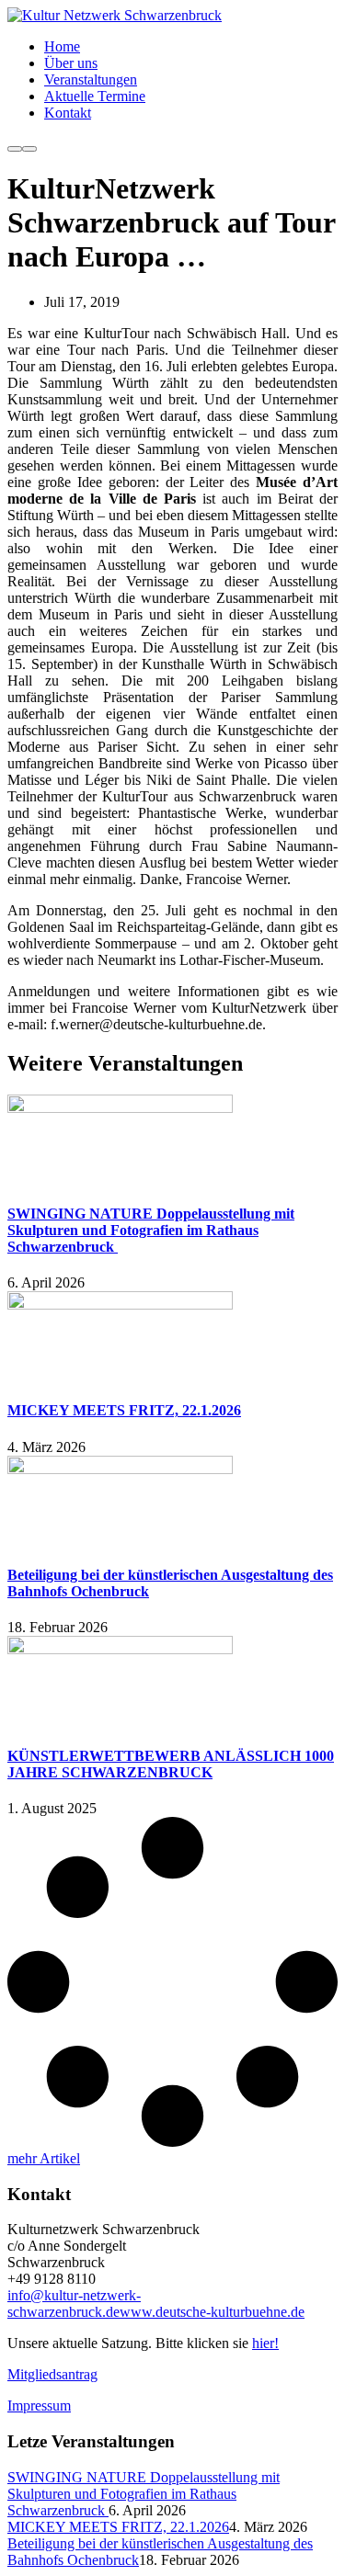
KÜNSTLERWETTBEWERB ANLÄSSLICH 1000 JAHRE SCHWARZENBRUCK (171, 1764)
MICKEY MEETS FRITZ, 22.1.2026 (124, 1410)
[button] (44, 2158)
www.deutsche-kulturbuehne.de (212, 2312)
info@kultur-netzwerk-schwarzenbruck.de (74, 2304)
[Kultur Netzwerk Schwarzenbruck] (115, 15)
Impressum (39, 2406)
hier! (265, 2343)
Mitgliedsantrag (52, 2374)
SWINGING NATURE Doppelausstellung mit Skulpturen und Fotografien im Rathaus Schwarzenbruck (151, 1230)
